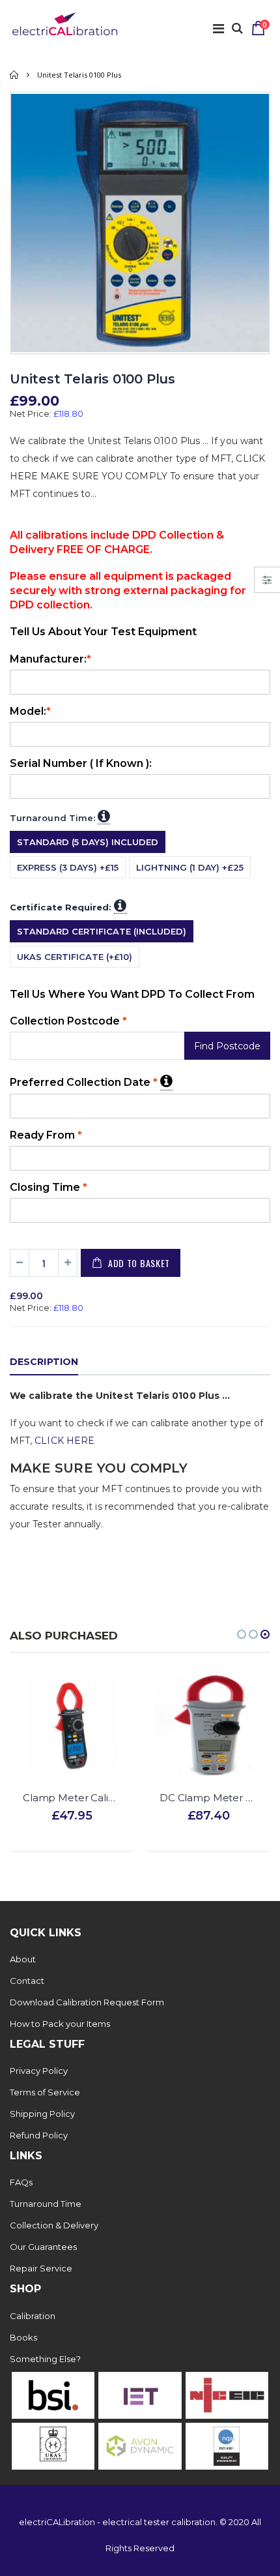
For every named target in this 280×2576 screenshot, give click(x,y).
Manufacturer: (50, 659)
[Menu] (218, 29)
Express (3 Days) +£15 (68, 867)
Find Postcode (227, 1046)
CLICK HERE (64, 1441)
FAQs (21, 2182)
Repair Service (41, 2268)
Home (15, 75)
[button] (242, 1634)
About (23, 1959)
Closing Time (49, 1187)
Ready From (46, 1135)
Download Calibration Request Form (87, 2002)
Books (23, 2337)
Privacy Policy (39, 2071)
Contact (27, 1981)
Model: (30, 711)
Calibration (33, 2316)
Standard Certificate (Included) (102, 931)
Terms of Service (45, 2092)
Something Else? (45, 2359)
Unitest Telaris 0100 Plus (92, 379)
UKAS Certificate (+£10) (75, 957)
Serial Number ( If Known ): (81, 763)
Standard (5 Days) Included (88, 842)
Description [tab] (44, 1362)
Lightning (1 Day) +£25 (190, 867)
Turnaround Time (46, 2204)
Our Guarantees (43, 2247)
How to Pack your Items (60, 2024)
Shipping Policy (42, 2114)
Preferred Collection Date (91, 1081)
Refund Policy (39, 2135)
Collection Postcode (68, 1021)
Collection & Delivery (54, 2225)
